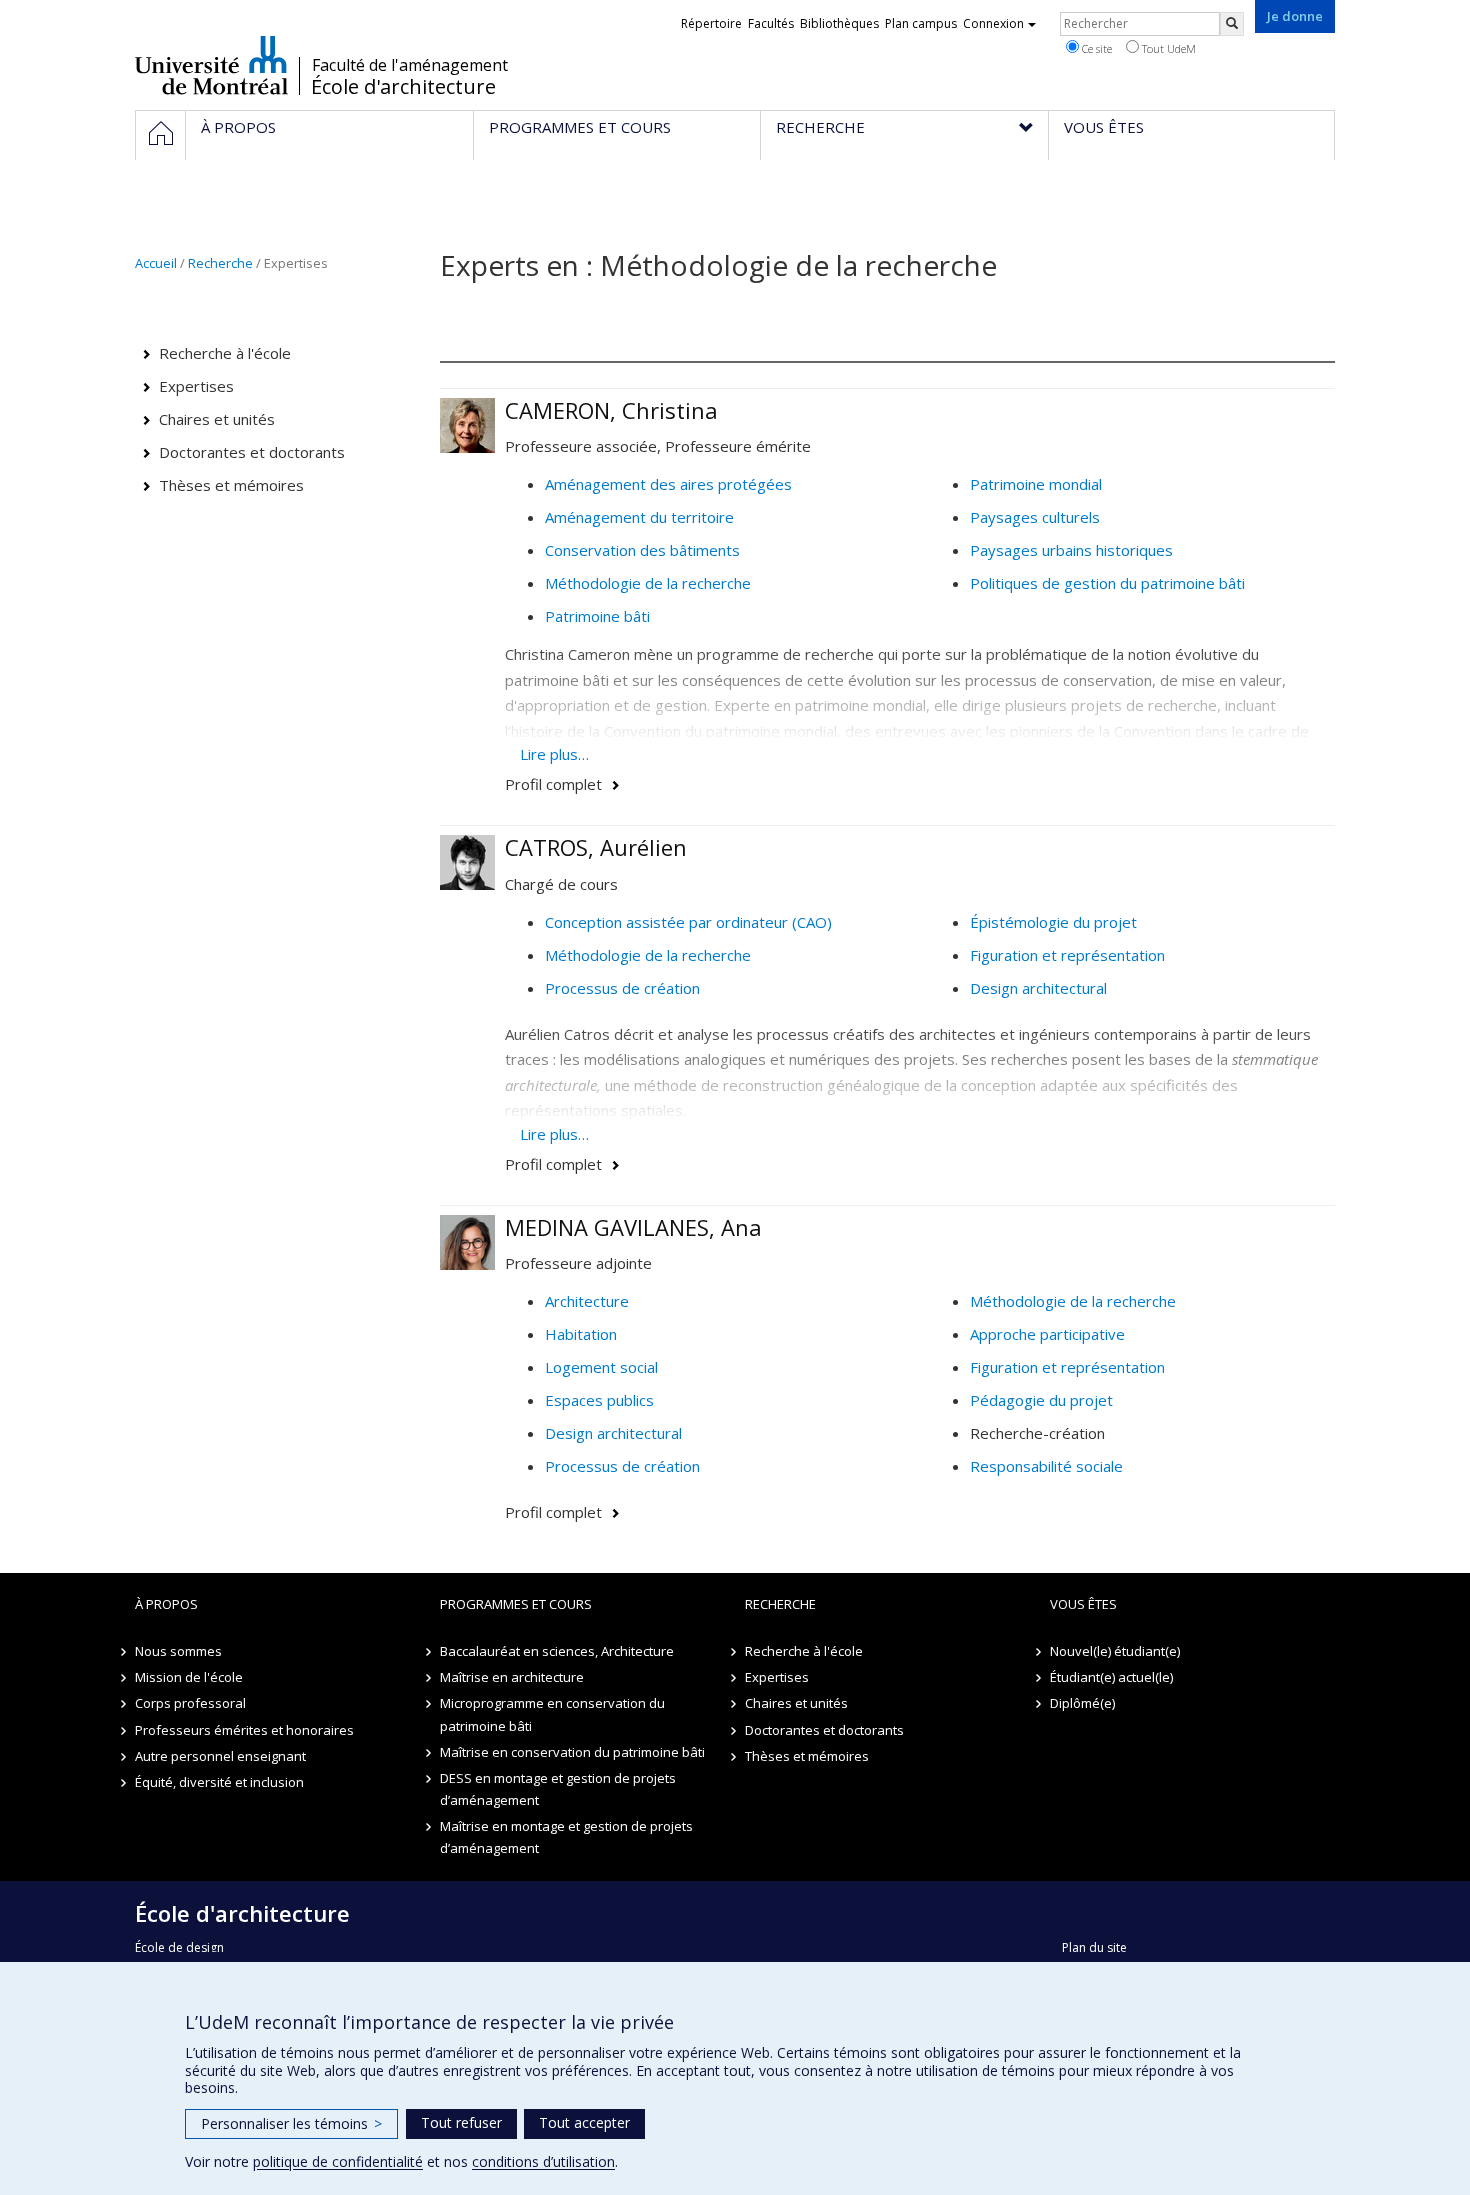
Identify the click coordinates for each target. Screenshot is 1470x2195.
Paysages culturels (1035, 517)
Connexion (993, 23)
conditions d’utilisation (543, 2161)
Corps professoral (190, 1703)
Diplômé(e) (1082, 1703)
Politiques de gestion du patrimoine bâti (1107, 583)
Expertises (196, 386)
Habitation (581, 1334)
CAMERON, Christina (611, 410)
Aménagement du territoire (639, 517)
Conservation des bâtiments (642, 550)
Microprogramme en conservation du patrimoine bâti (552, 1714)
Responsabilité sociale (1046, 1466)
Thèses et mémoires (231, 485)
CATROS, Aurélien (596, 847)
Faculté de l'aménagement (410, 65)
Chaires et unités (217, 419)
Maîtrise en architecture (512, 1677)
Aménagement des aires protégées (668, 484)
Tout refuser (461, 2122)
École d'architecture (403, 87)
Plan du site (1094, 1947)
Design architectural (1038, 988)
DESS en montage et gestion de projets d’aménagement (558, 1789)
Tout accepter (584, 2122)
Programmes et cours (516, 1604)
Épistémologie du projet (1053, 922)
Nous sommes (178, 1651)
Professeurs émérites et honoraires (244, 1730)
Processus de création (622, 988)
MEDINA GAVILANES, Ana (633, 1227)
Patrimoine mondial (1036, 484)
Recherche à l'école (225, 353)
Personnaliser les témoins (291, 2123)
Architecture (587, 1301)
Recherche (220, 263)
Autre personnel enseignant (220, 1756)
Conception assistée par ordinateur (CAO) (688, 922)
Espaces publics (599, 1400)
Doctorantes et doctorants (252, 452)
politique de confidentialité (338, 2161)
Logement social (601, 1367)
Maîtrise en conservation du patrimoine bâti (572, 1752)
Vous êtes (1083, 1604)
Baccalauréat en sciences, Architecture (557, 1651)
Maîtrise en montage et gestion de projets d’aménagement (566, 1837)
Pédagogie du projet (1041, 1400)
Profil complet (553, 784)
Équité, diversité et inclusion (219, 1782)
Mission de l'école (189, 1677)
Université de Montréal (211, 65)
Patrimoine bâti (597, 616)
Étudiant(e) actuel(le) (1111, 1677)
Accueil (156, 263)
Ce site (1095, 48)
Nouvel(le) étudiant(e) (1115, 1651)
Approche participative (1047, 1334)
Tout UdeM (1167, 48)
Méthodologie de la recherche (648, 583)
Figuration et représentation (1067, 955)
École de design (179, 1947)
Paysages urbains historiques (1071, 550)
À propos (166, 1604)
